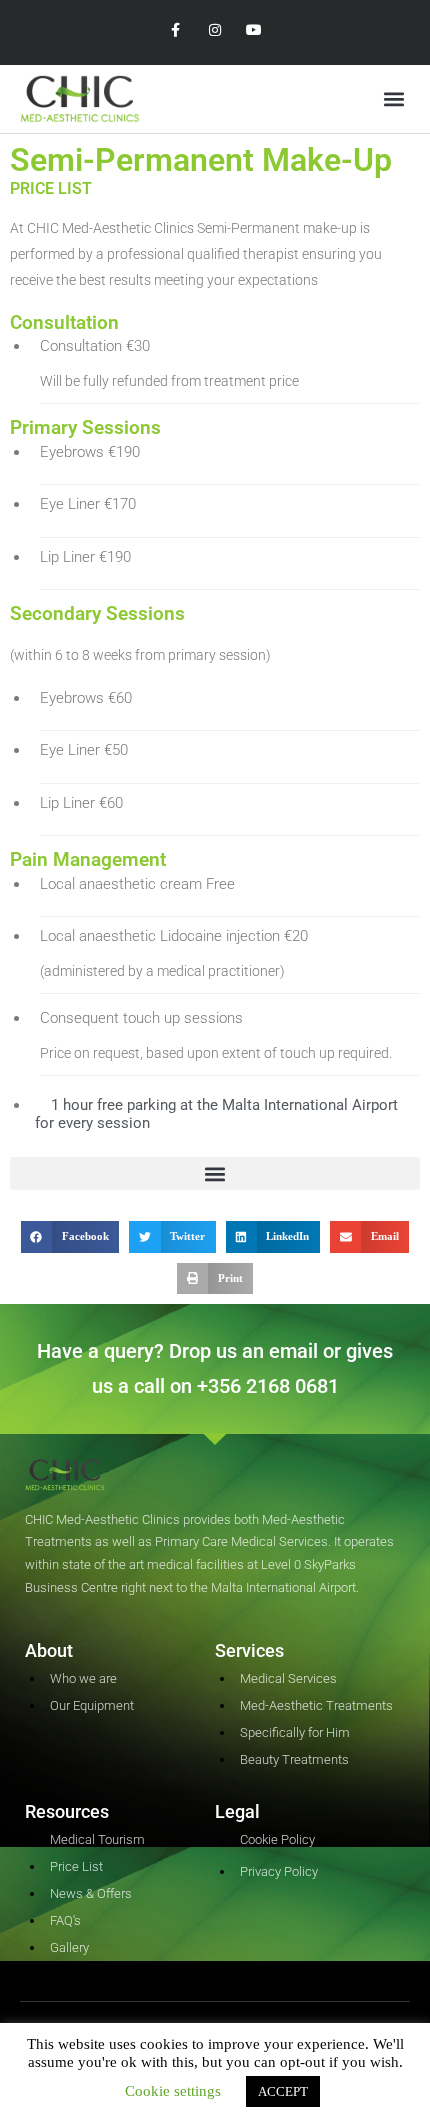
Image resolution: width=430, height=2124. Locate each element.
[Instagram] (214, 30)
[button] (393, 99)
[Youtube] (254, 30)
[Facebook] (175, 30)
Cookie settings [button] (173, 2091)
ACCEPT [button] (283, 2091)
